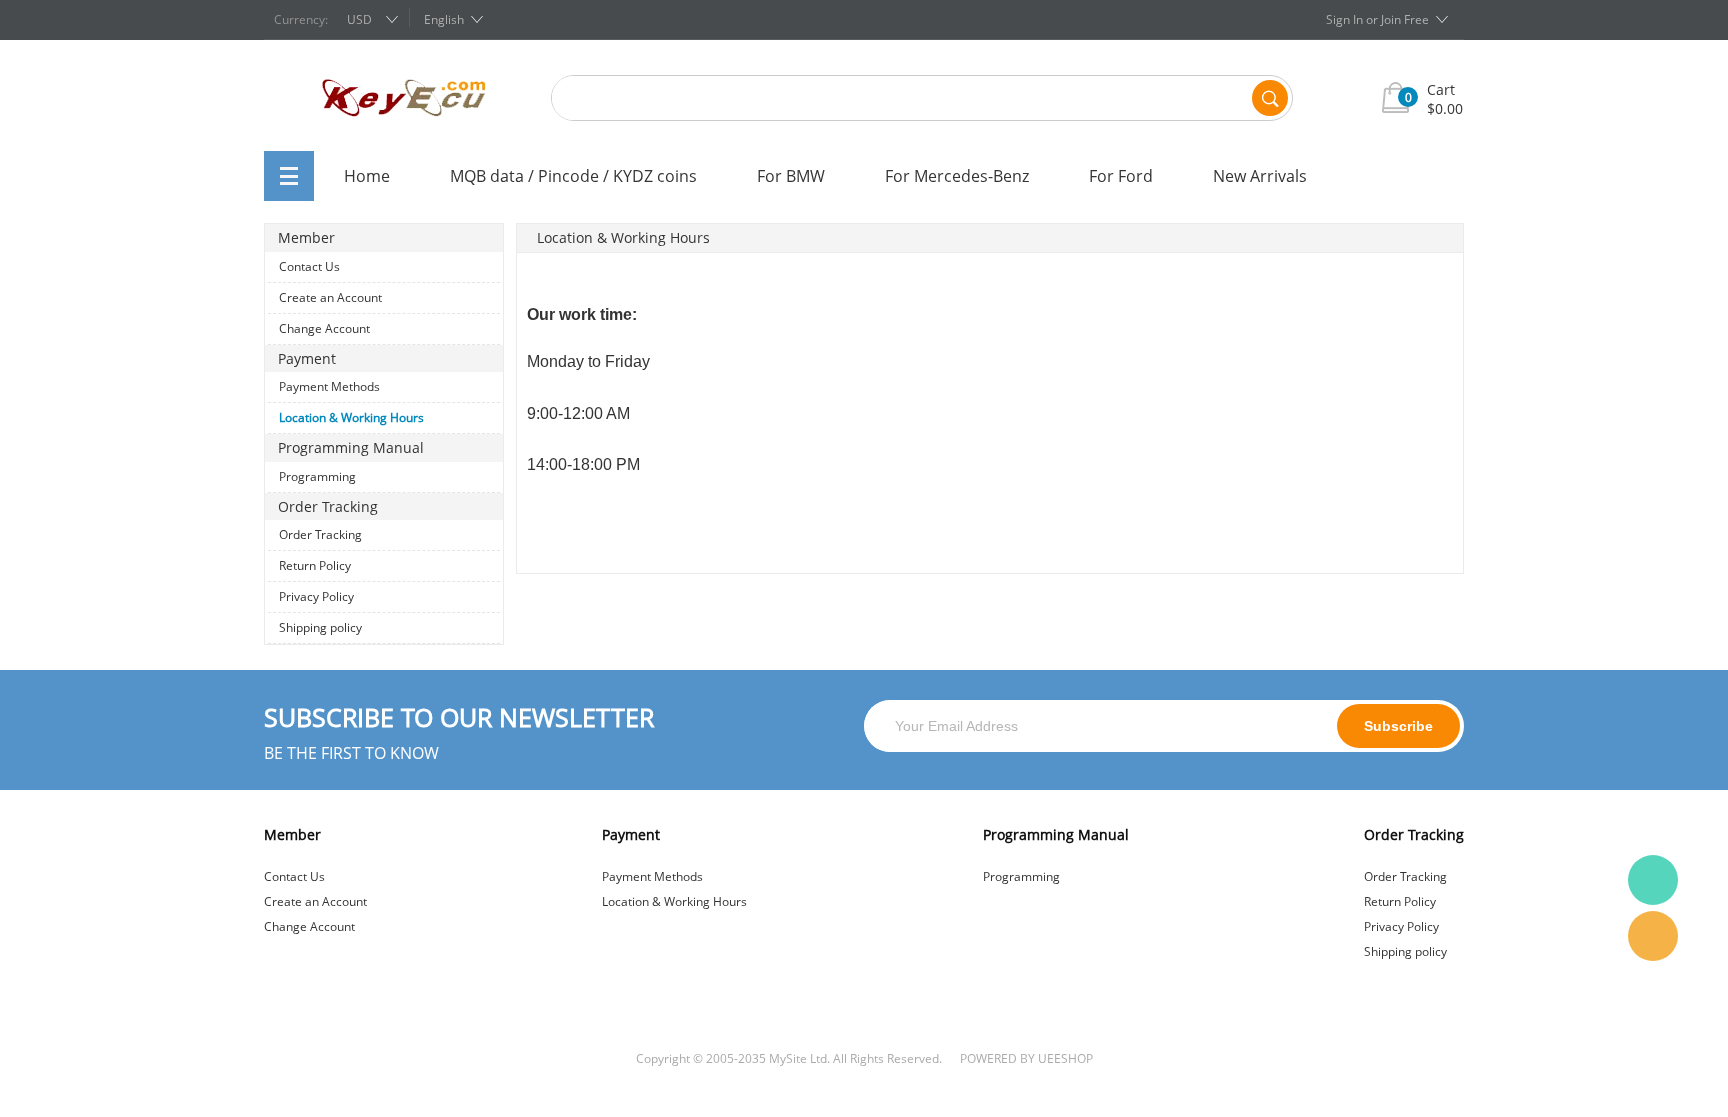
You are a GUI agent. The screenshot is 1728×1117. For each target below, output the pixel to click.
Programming (317, 476)
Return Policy (315, 565)
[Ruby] (1653, 880)
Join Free (1405, 19)
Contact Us (309, 266)
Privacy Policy (316, 596)
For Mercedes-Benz (957, 176)
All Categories (289, 176)
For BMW (791, 176)
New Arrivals (1260, 176)
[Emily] (1653, 936)
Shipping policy (320, 627)
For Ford (1121, 176)
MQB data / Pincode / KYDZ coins (573, 176)
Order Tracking (320, 534)
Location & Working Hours (351, 417)
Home (367, 176)
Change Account (324, 328)
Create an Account (330, 297)
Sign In (1344, 19)
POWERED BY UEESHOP (1026, 1058)
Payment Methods (329, 386)
